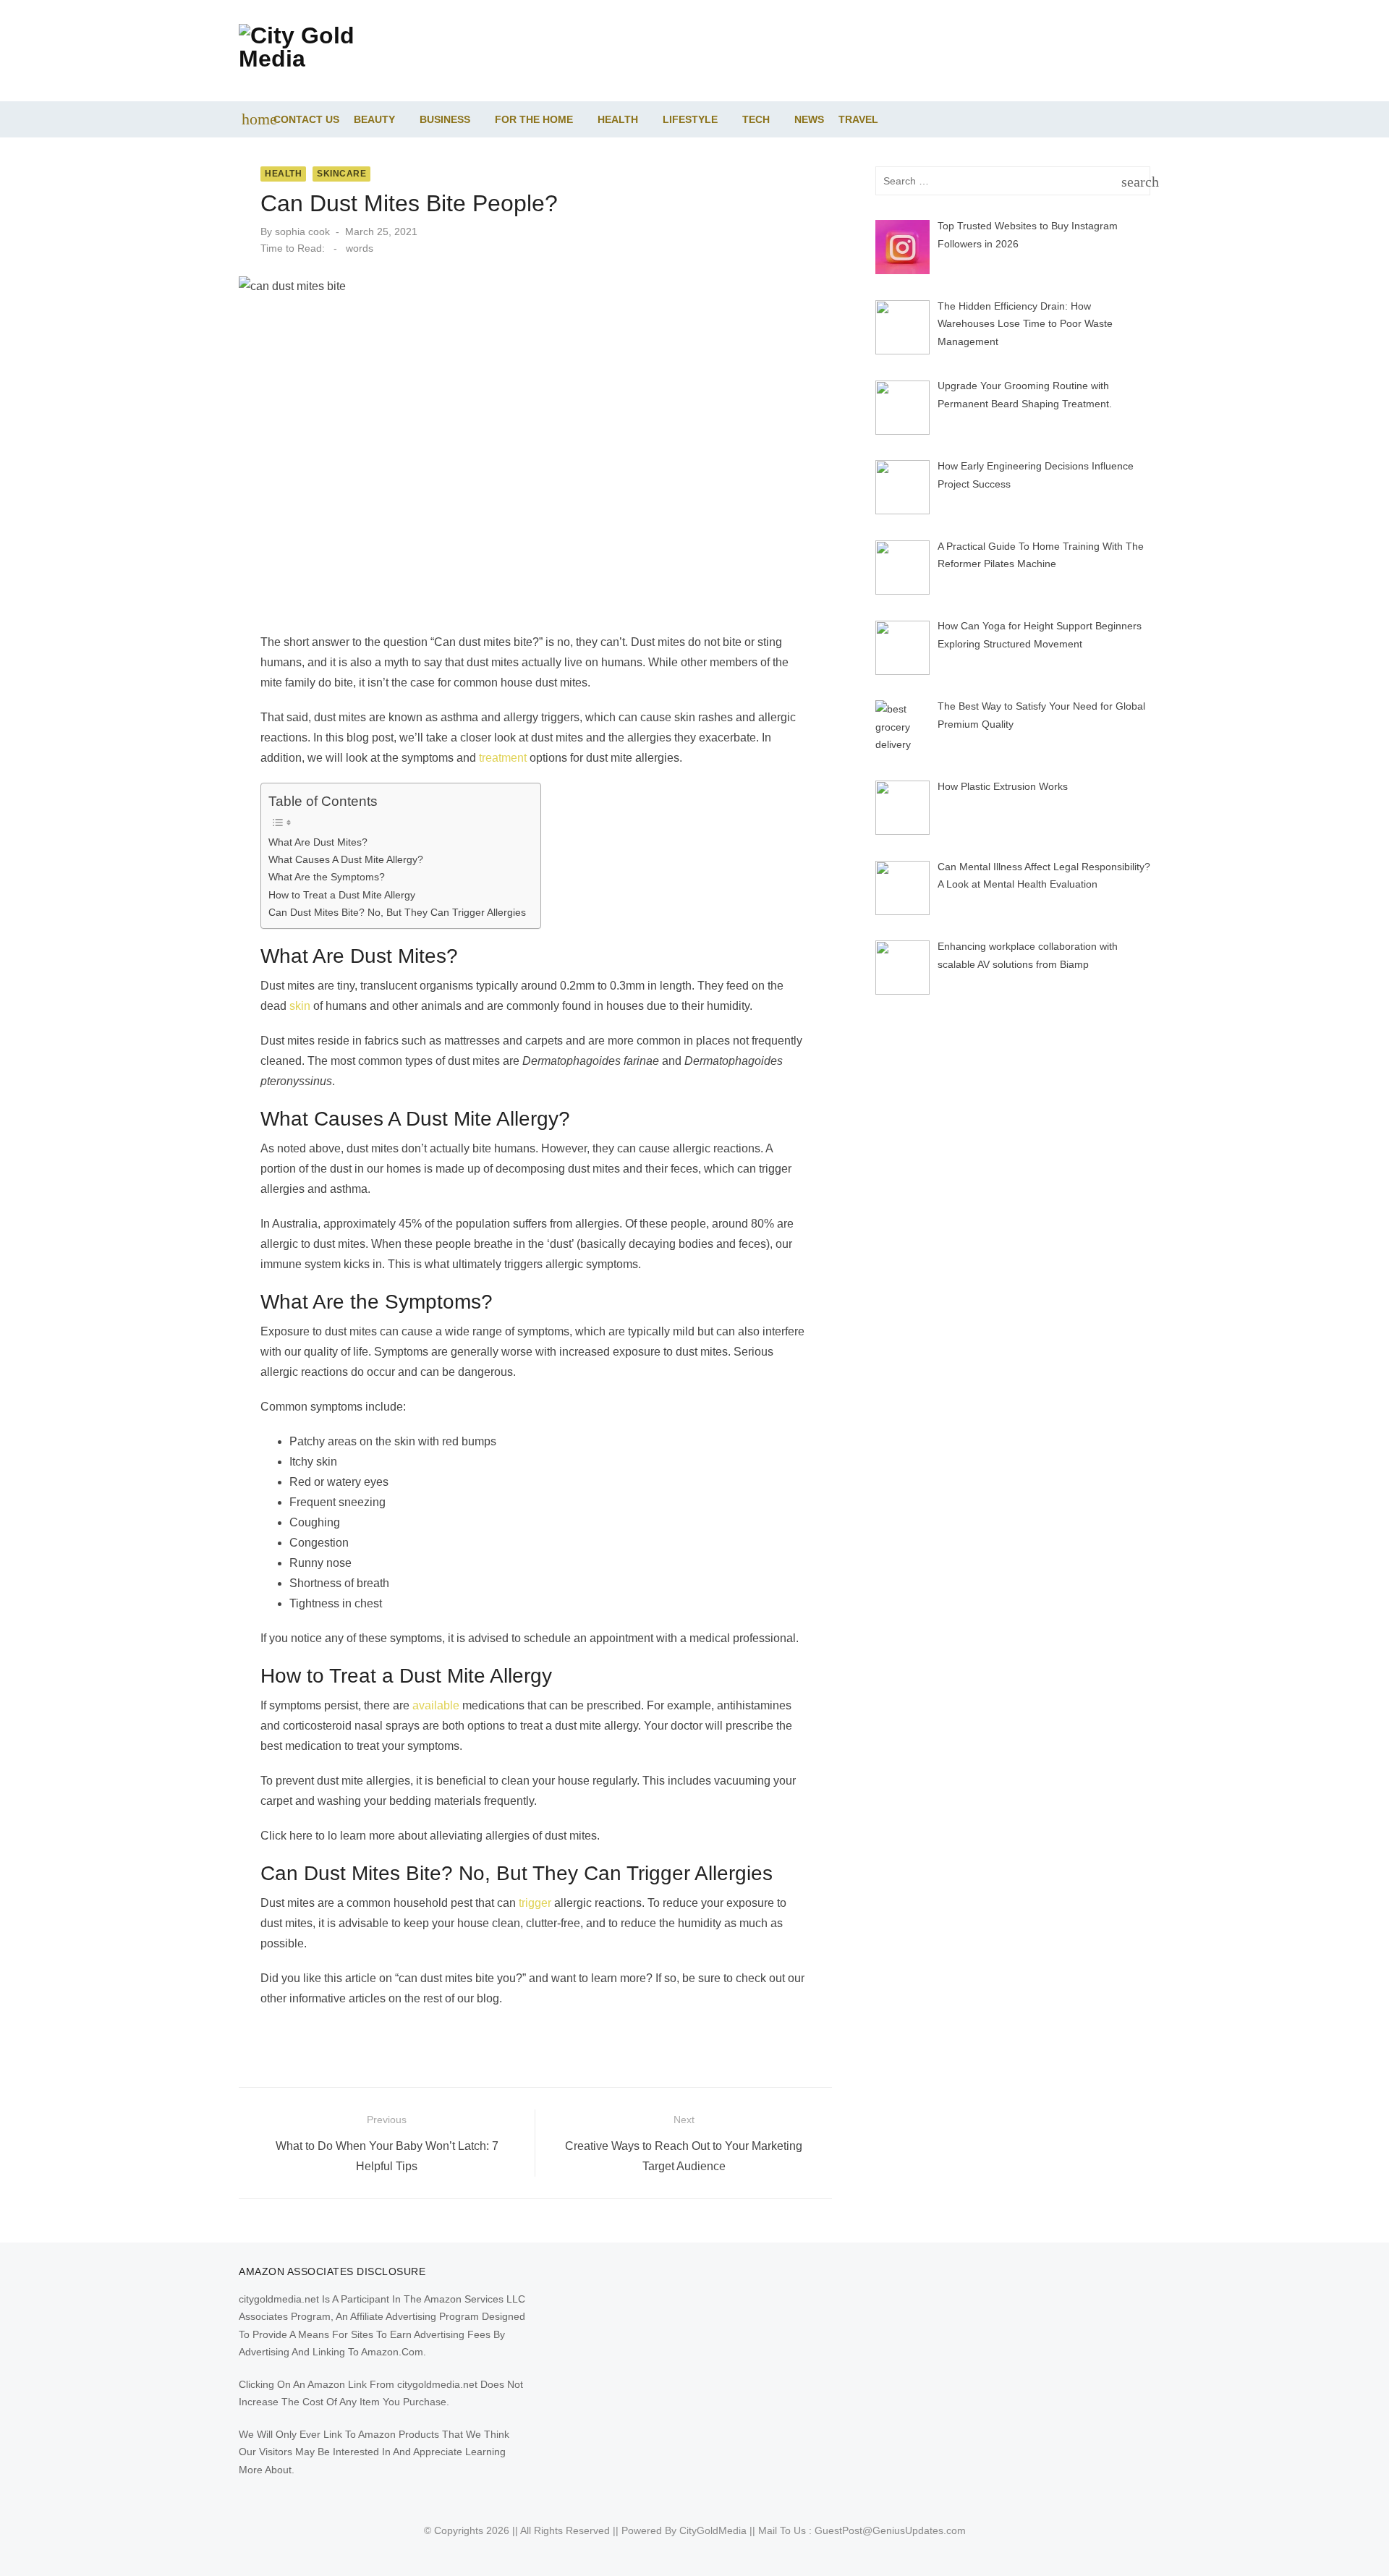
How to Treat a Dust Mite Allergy (342, 895)
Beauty (374, 119)
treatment (503, 758)
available (436, 1705)
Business (445, 119)
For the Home (534, 119)
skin (300, 1006)
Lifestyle (690, 119)
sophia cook (302, 231)
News (809, 119)
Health (618, 119)
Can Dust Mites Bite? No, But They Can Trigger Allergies (397, 912)
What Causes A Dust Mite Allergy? (346, 859)
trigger (535, 1903)
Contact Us (306, 119)
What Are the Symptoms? (327, 877)
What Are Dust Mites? (318, 842)
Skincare (341, 174)
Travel (858, 119)
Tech (756, 119)
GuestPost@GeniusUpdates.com (890, 2530)
